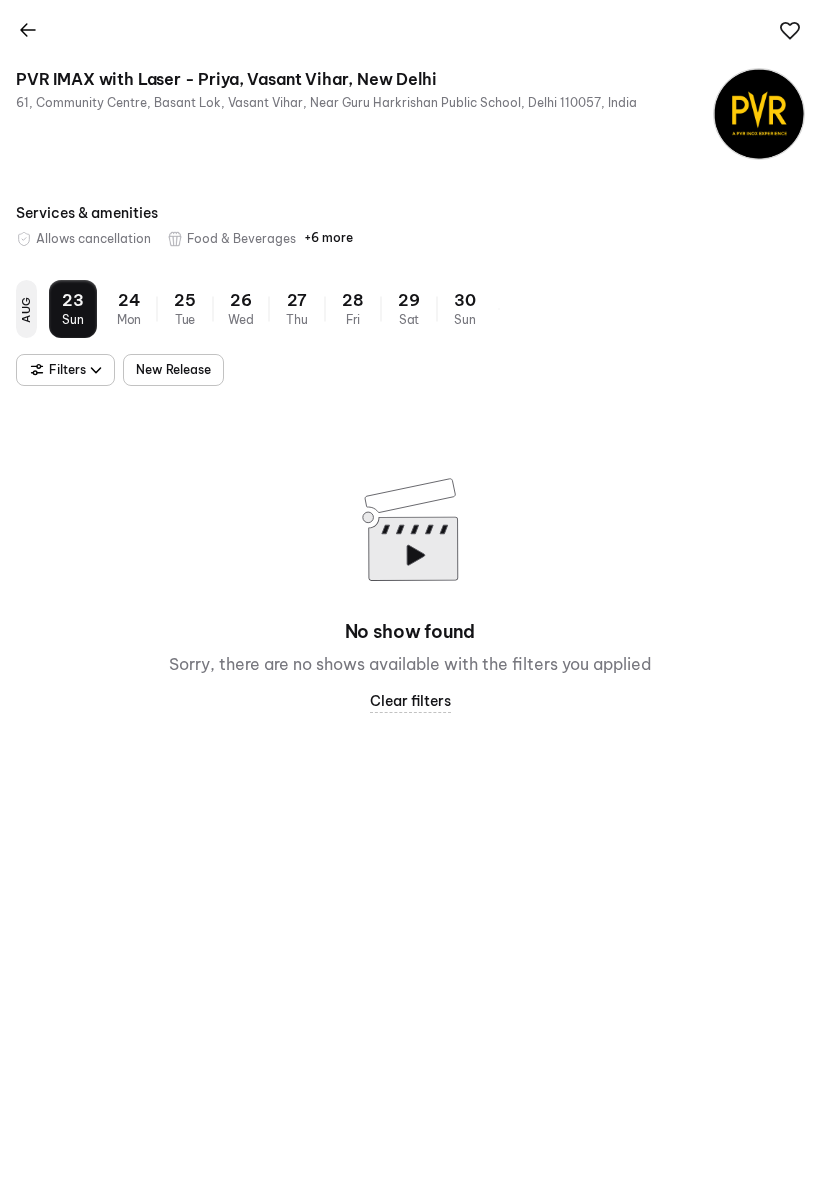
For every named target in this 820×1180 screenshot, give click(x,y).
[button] (790, 31)
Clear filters (410, 701)
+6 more (328, 237)
